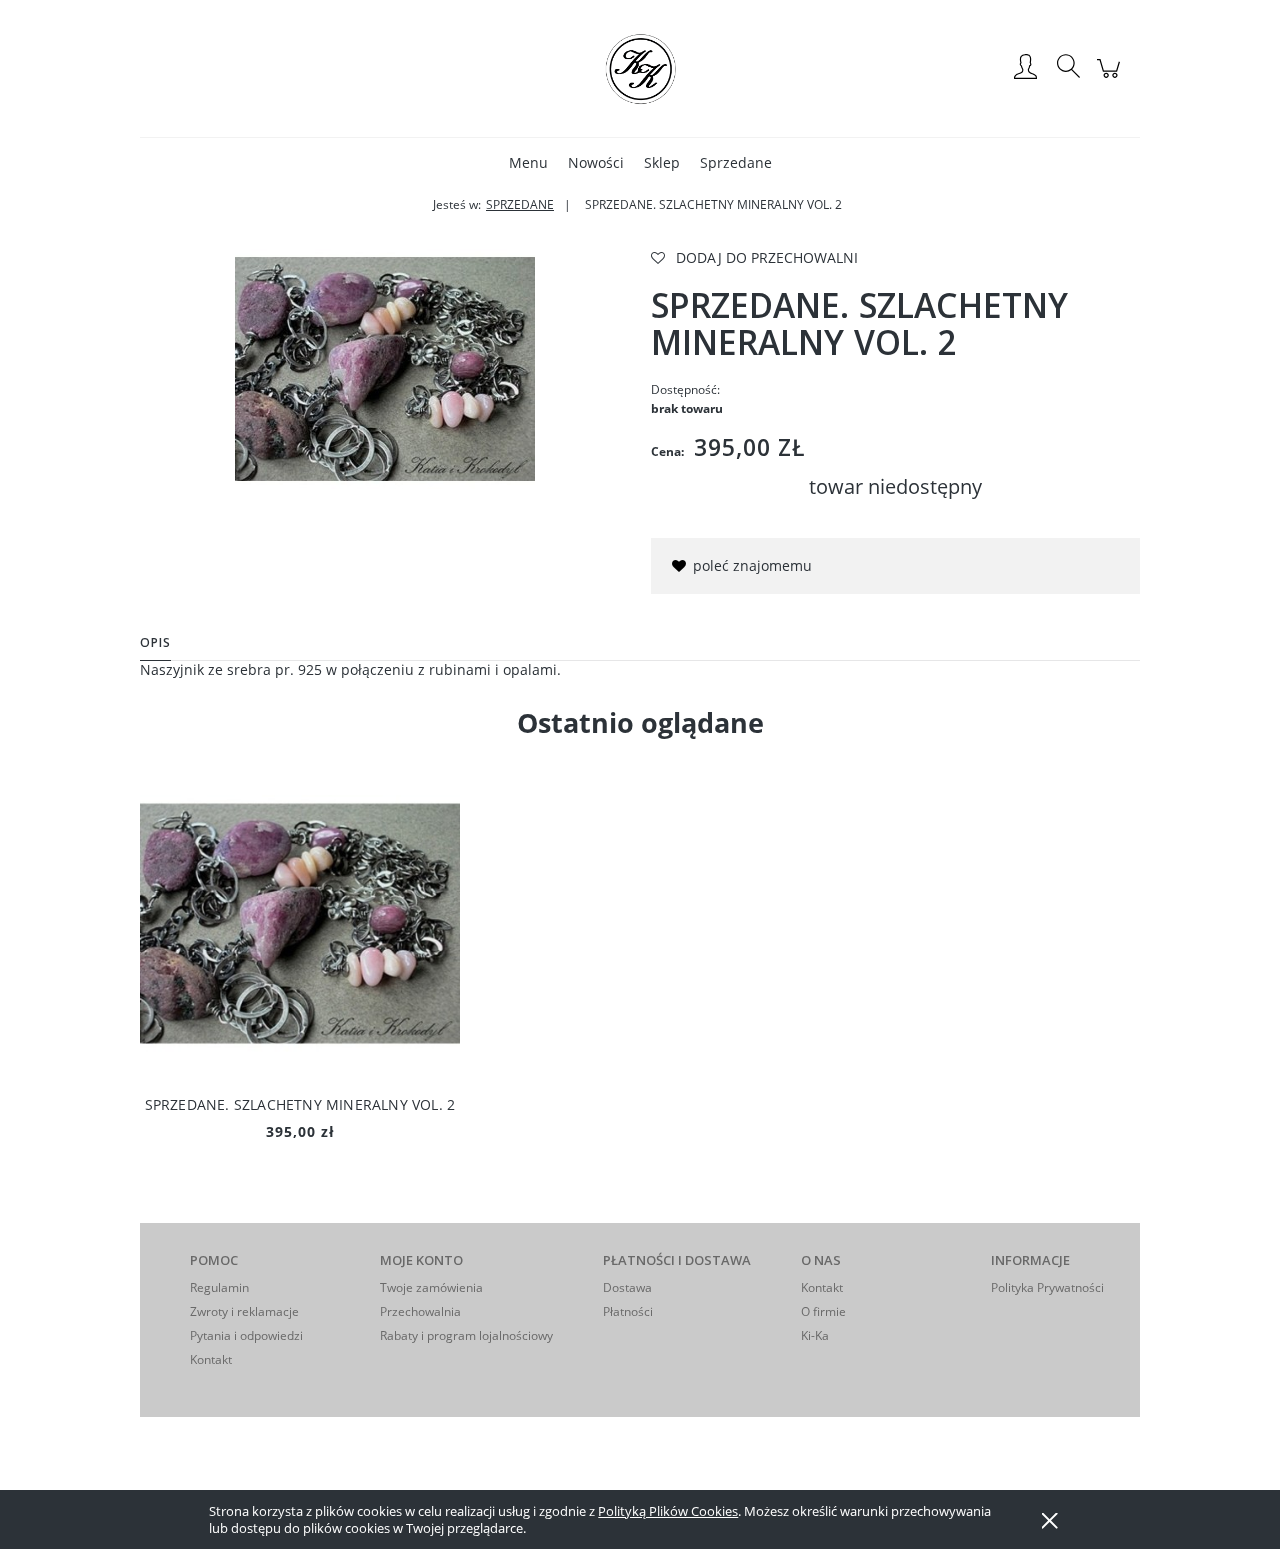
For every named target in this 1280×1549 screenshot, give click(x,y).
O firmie (823, 1311)
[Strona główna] (640, 68)
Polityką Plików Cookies (668, 1511)
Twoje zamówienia (431, 1287)
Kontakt (211, 1359)
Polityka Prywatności (1047, 1287)
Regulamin (219, 1287)
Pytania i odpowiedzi (246, 1335)
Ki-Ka (815, 1335)
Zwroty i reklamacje (244, 1311)
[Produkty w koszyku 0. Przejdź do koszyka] (1111, 78)
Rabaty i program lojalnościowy (466, 1335)
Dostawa (627, 1287)
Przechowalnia (420, 1311)
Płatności (628, 1311)
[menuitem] (528, 162)
